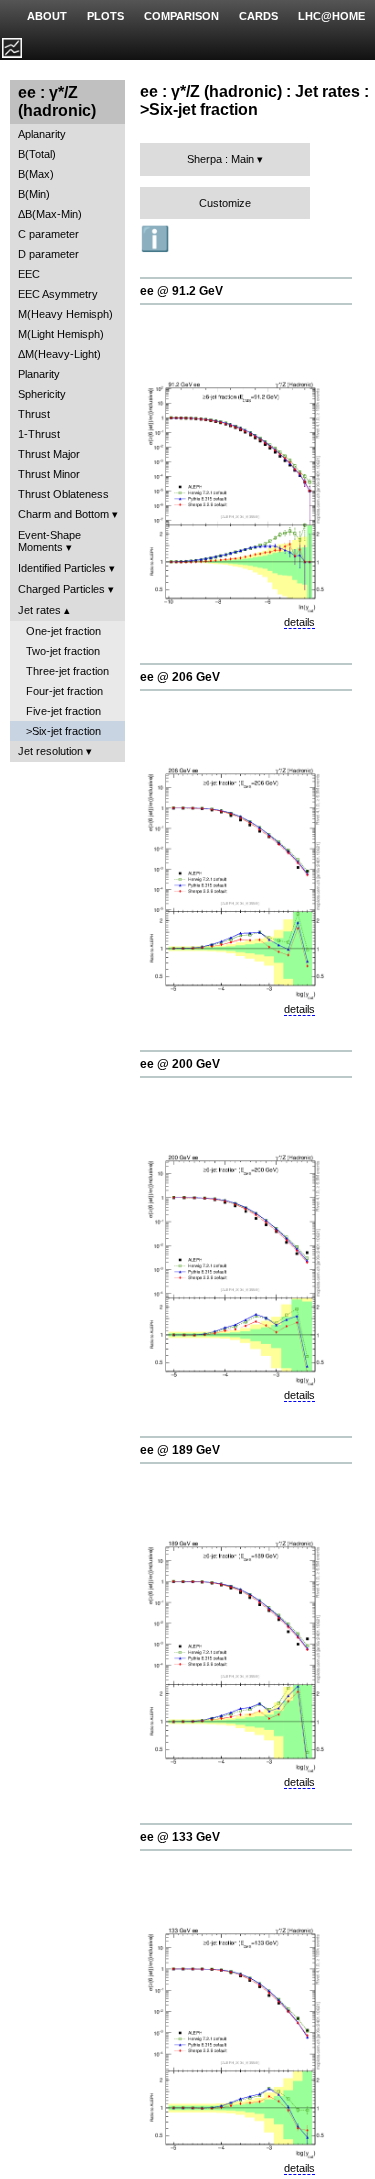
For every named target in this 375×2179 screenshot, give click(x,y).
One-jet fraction (63, 631)
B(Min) (34, 194)
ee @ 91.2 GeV (181, 291)
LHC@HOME (331, 16)
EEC (29, 274)
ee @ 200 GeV (180, 1064)
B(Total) (37, 154)
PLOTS (105, 16)
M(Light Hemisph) (61, 334)
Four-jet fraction (64, 691)
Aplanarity (42, 134)
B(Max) (36, 174)
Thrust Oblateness (63, 494)
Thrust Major (49, 454)
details (299, 622)
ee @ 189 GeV (180, 1450)
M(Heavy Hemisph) (65, 314)
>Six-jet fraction (63, 731)
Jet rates (39, 610)
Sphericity (42, 394)
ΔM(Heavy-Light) (59, 354)
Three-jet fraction (67, 671)
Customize (225, 203)
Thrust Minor (49, 474)
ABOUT (47, 16)
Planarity (39, 374)
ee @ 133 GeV (180, 1837)
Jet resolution (50, 751)
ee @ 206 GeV (180, 677)
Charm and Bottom (63, 514)
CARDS (258, 16)
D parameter (48, 254)
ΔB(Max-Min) (50, 214)
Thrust (34, 414)
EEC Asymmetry (58, 294)
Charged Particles (61, 589)
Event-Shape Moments (49, 541)
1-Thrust (39, 434)
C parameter (48, 234)
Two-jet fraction (63, 651)
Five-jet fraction (63, 711)
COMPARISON (181, 16)
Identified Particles (62, 568)
